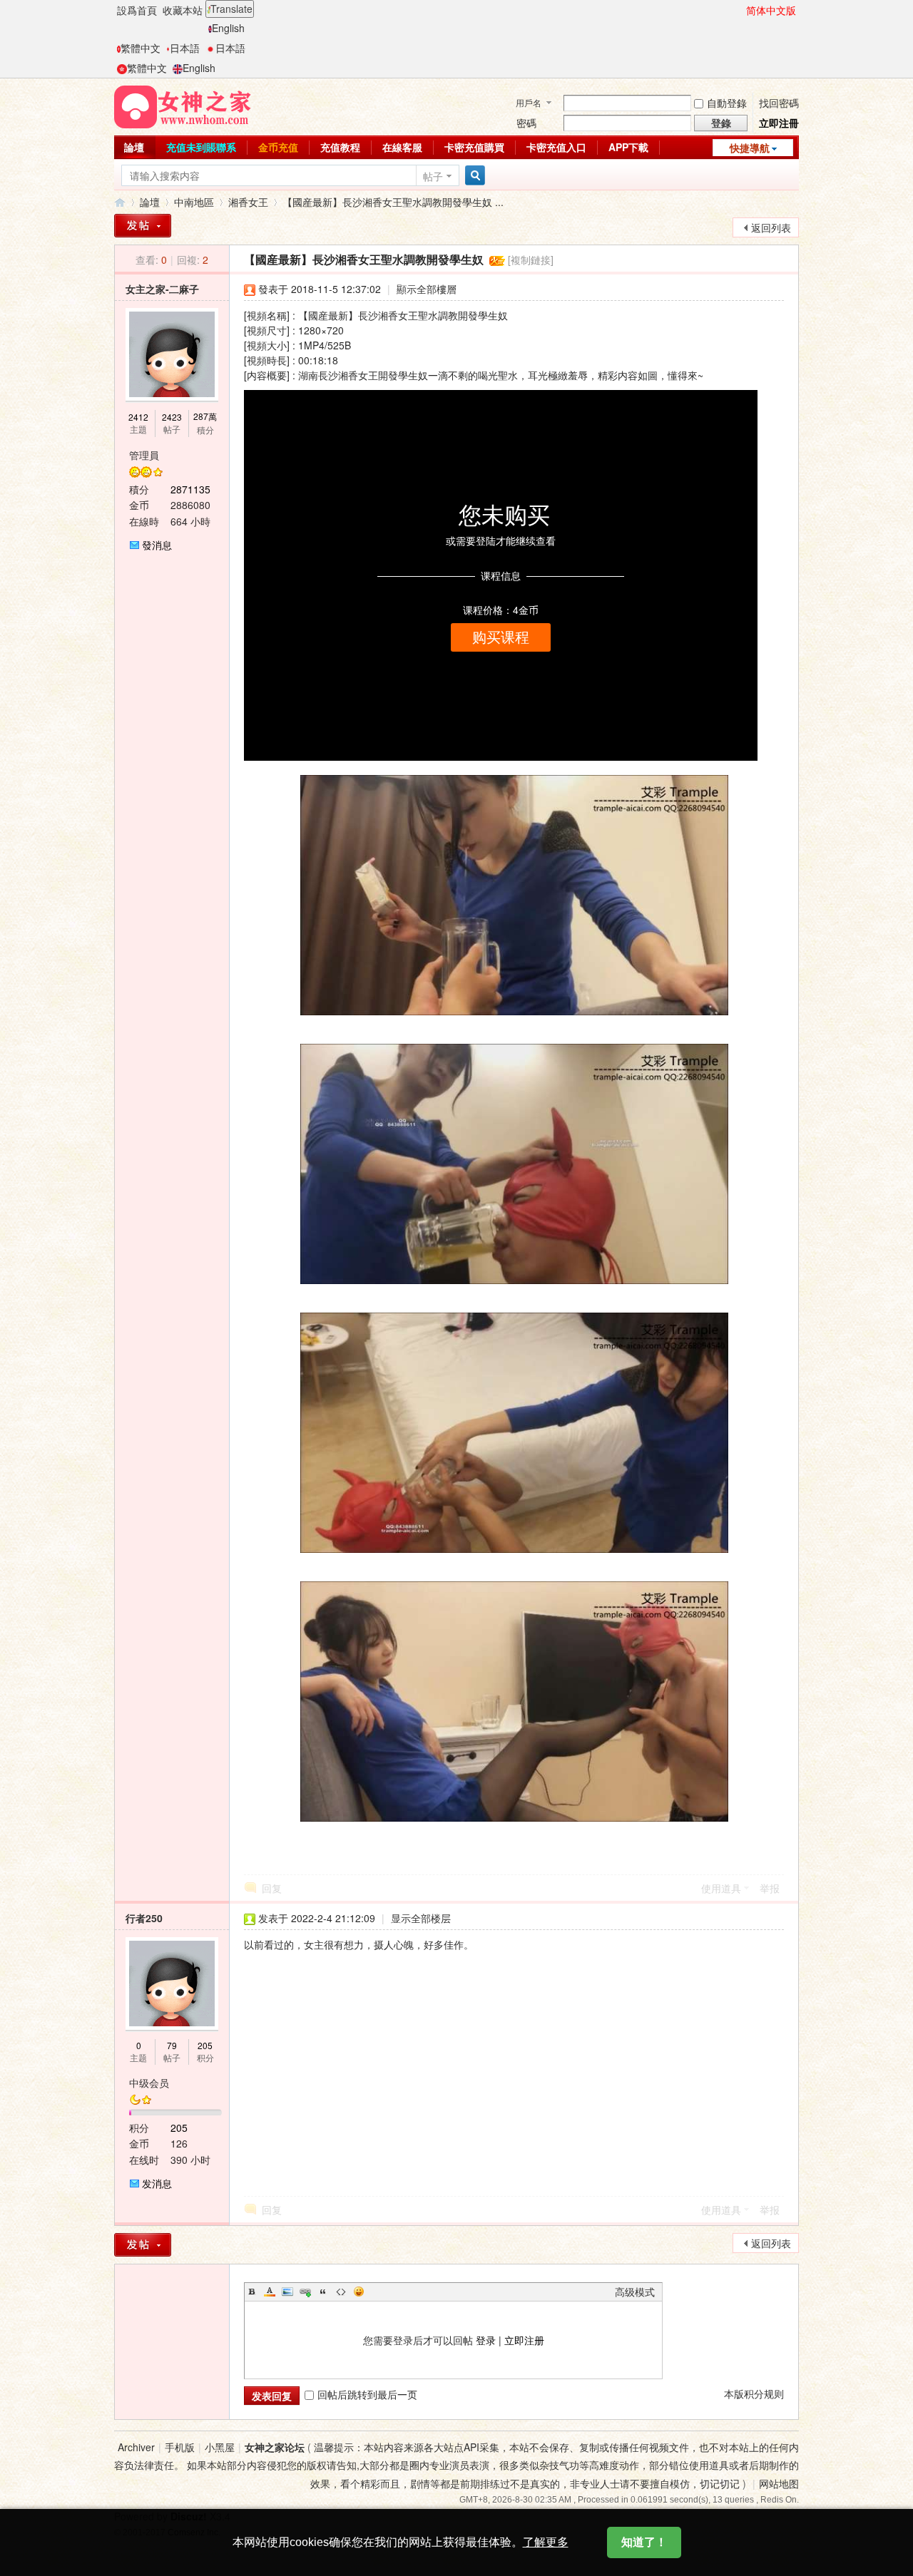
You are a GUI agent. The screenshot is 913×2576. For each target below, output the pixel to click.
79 (172, 2045)
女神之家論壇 (120, 202)
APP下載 (628, 147)
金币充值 (278, 147)
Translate (231, 9)
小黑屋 (220, 2447)
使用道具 (721, 1888)
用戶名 (529, 102)
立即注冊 (779, 123)
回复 (272, 1888)
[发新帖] (143, 2245)
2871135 (190, 489)
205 (205, 2045)
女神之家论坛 (275, 2447)
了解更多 (546, 2542)
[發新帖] (143, 226)
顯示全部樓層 (427, 289)
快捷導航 (750, 148)
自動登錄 (727, 103)
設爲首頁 (137, 10)
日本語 (185, 48)
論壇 (134, 147)
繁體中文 (141, 48)
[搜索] (473, 176)
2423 (172, 417)
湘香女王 (248, 202)
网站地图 (779, 2483)
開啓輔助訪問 (740, 10)
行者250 (144, 1918)
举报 (770, 1888)
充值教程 (340, 147)
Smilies (359, 2292)
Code (341, 2292)
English (228, 28)
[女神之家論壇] (183, 106)
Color (270, 2292)
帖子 (433, 176)
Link (305, 2292)
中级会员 (149, 2083)
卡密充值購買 (474, 147)
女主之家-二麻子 (162, 289)
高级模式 (635, 2292)
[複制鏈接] (531, 260)
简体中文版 (771, 10)
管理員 (144, 455)
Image (287, 2292)
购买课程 (501, 637)
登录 (486, 2340)
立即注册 (524, 2340)
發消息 (157, 545)
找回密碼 (779, 103)
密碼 (526, 123)
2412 (138, 417)
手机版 (180, 2447)
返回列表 (771, 227)
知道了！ (644, 2542)
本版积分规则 (754, 2393)
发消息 (157, 2183)
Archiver (136, 2447)
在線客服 (402, 147)
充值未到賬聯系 (201, 147)
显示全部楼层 (421, 1918)
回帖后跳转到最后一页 (367, 2394)
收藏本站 (183, 10)
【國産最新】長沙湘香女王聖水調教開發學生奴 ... (393, 202)
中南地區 (194, 202)
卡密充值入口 (556, 147)
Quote (323, 2292)
